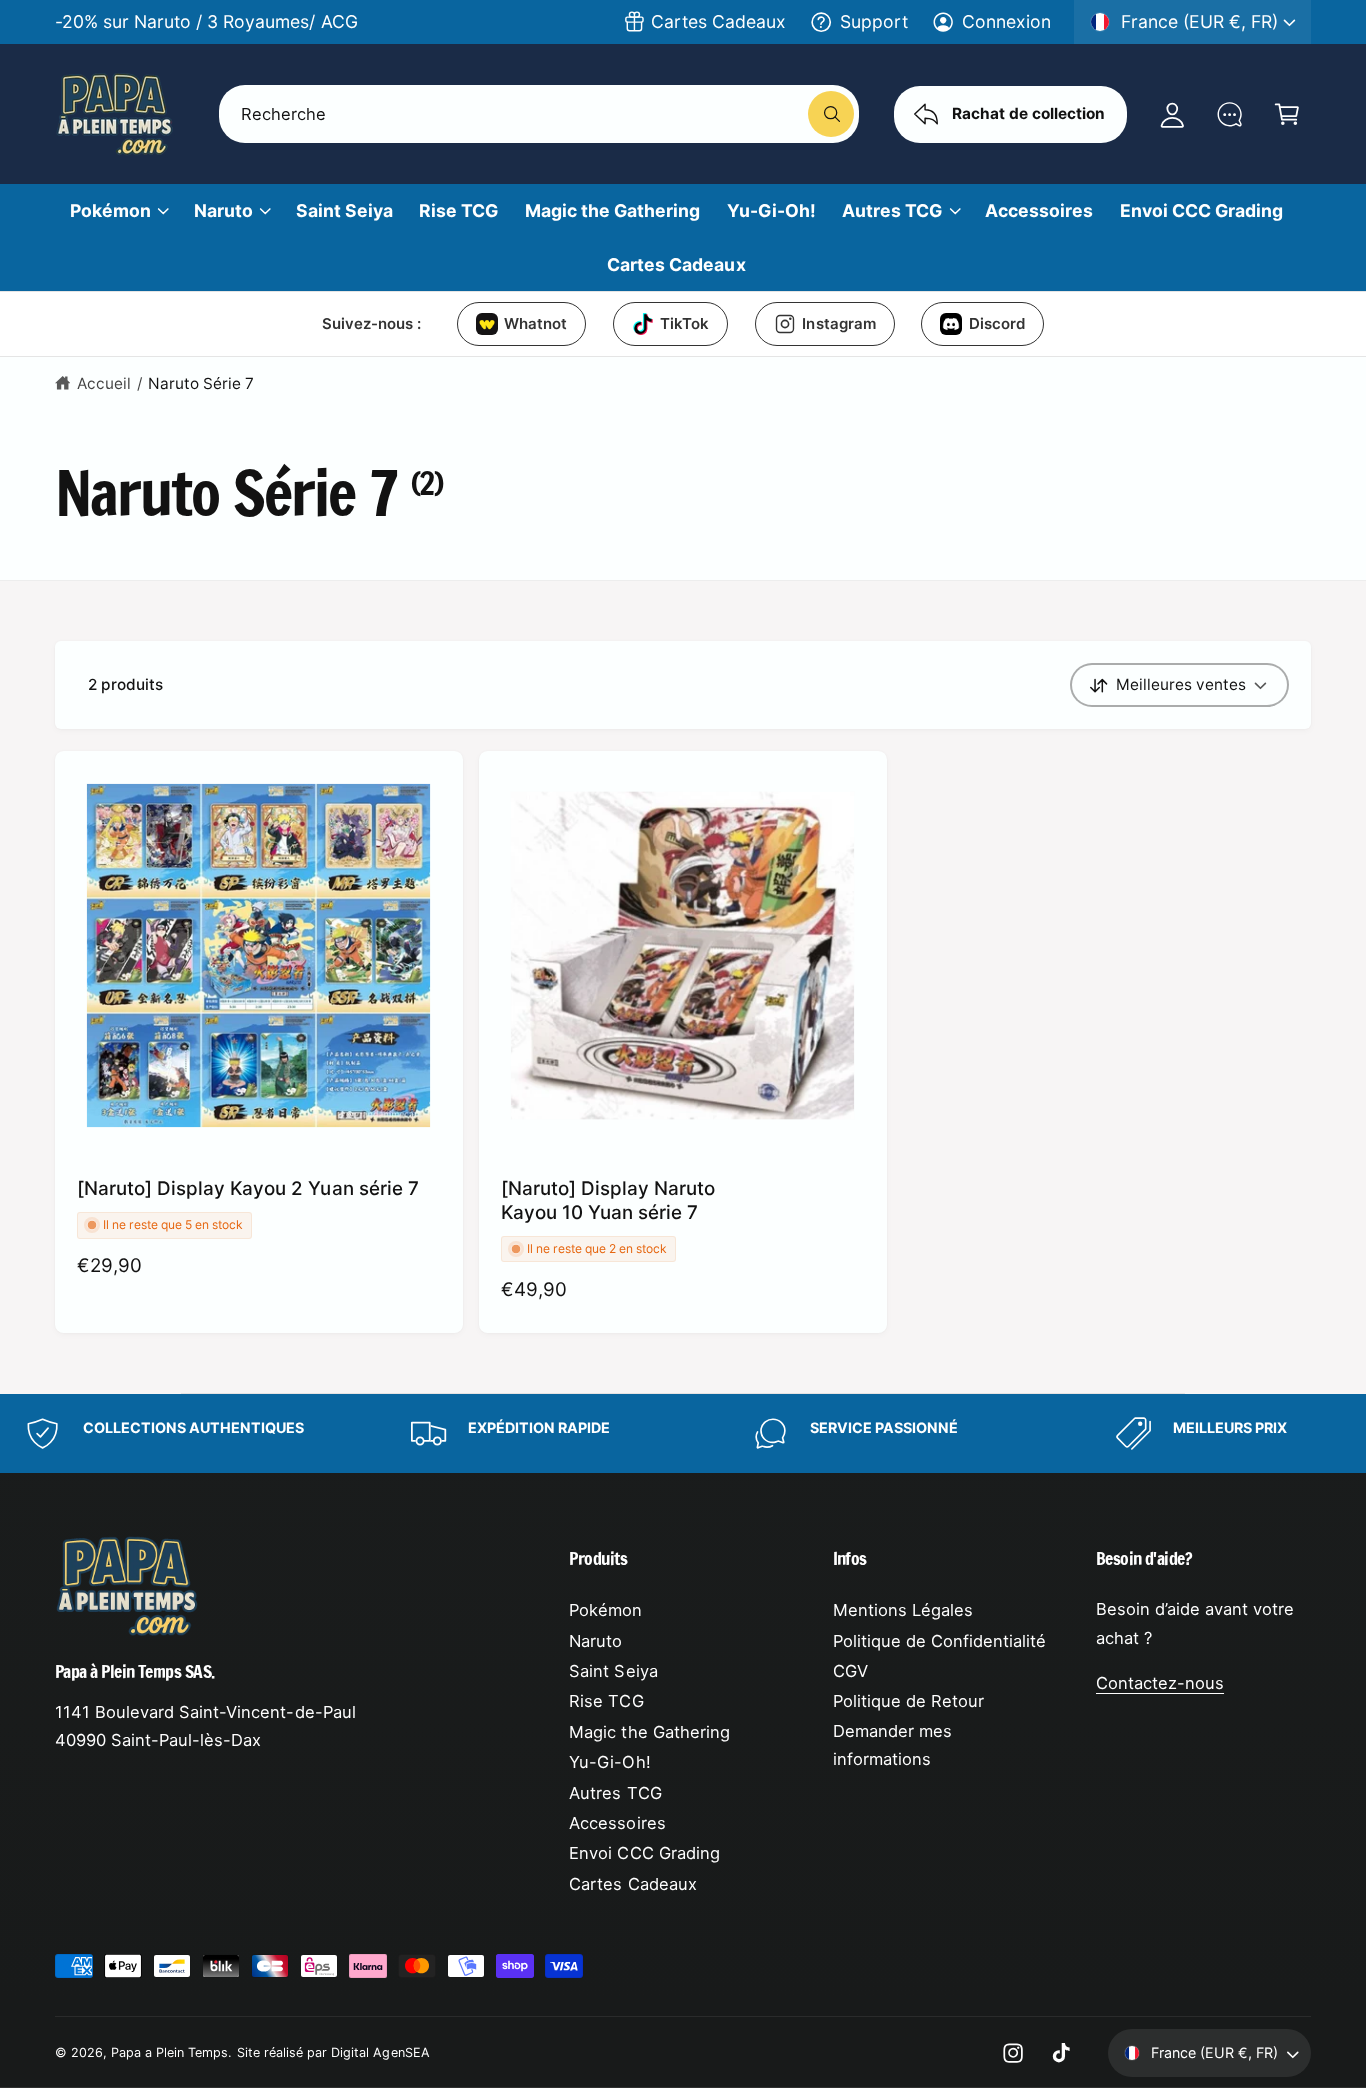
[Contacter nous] (1229, 113)
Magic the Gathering (649, 1732)
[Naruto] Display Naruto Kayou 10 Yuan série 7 (608, 1200)
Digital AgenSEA (380, 2052)
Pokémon (110, 210)
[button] (1286, 113)
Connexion (1006, 21)
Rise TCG (606, 1701)
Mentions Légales (903, 1610)
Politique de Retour (908, 1701)
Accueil (104, 383)
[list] (683, 1433)
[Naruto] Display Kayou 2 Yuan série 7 (248, 1188)
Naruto (223, 210)
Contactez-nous (1160, 1683)
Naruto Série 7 (201, 383)
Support (874, 21)
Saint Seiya (613, 1671)
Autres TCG (892, 210)
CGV (850, 1671)
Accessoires (617, 1823)
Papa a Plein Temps (169, 2052)
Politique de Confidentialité (940, 1641)
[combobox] (539, 113)
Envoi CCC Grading (644, 1853)
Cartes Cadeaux (718, 21)
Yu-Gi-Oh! (609, 1762)
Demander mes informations (892, 1745)
